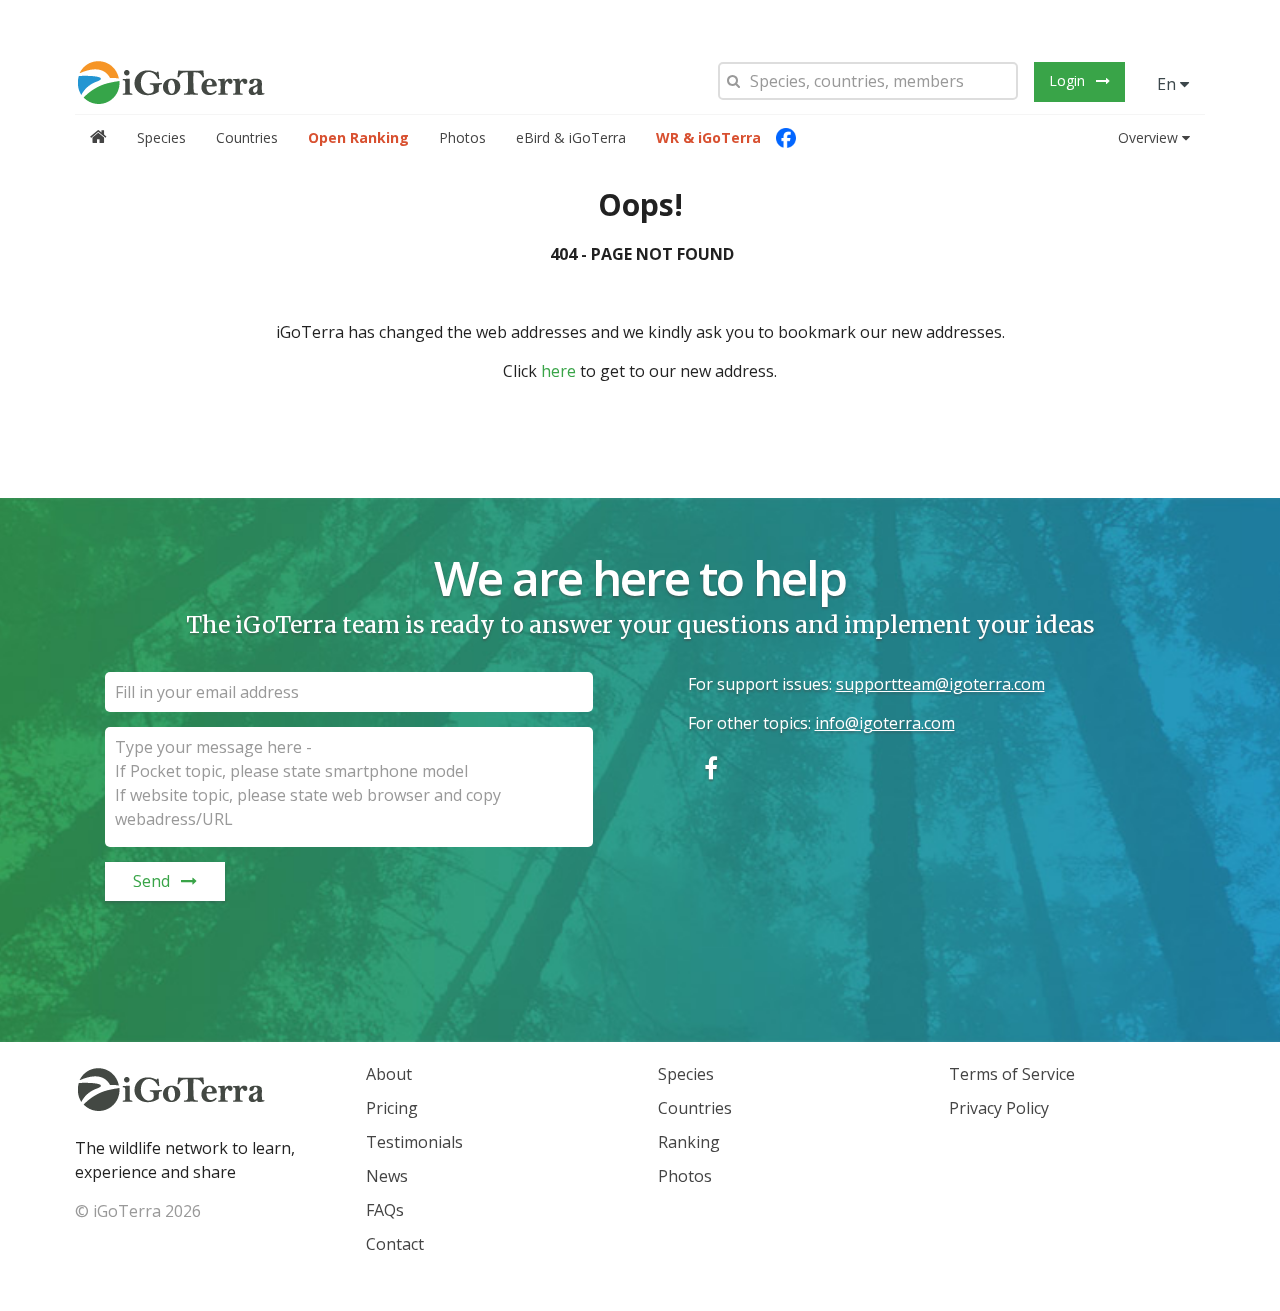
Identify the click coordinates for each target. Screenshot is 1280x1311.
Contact (395, 1244)
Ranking (689, 1142)
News (387, 1176)
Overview (1148, 137)
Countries (247, 137)
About (389, 1074)
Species (161, 137)
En (1168, 84)
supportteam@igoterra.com (940, 684)
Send (151, 881)
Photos (462, 137)
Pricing (392, 1108)
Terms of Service (1012, 1074)
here (558, 371)
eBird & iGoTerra (571, 137)
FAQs (385, 1210)
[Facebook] (786, 138)
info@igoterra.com (885, 723)
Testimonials (414, 1142)
